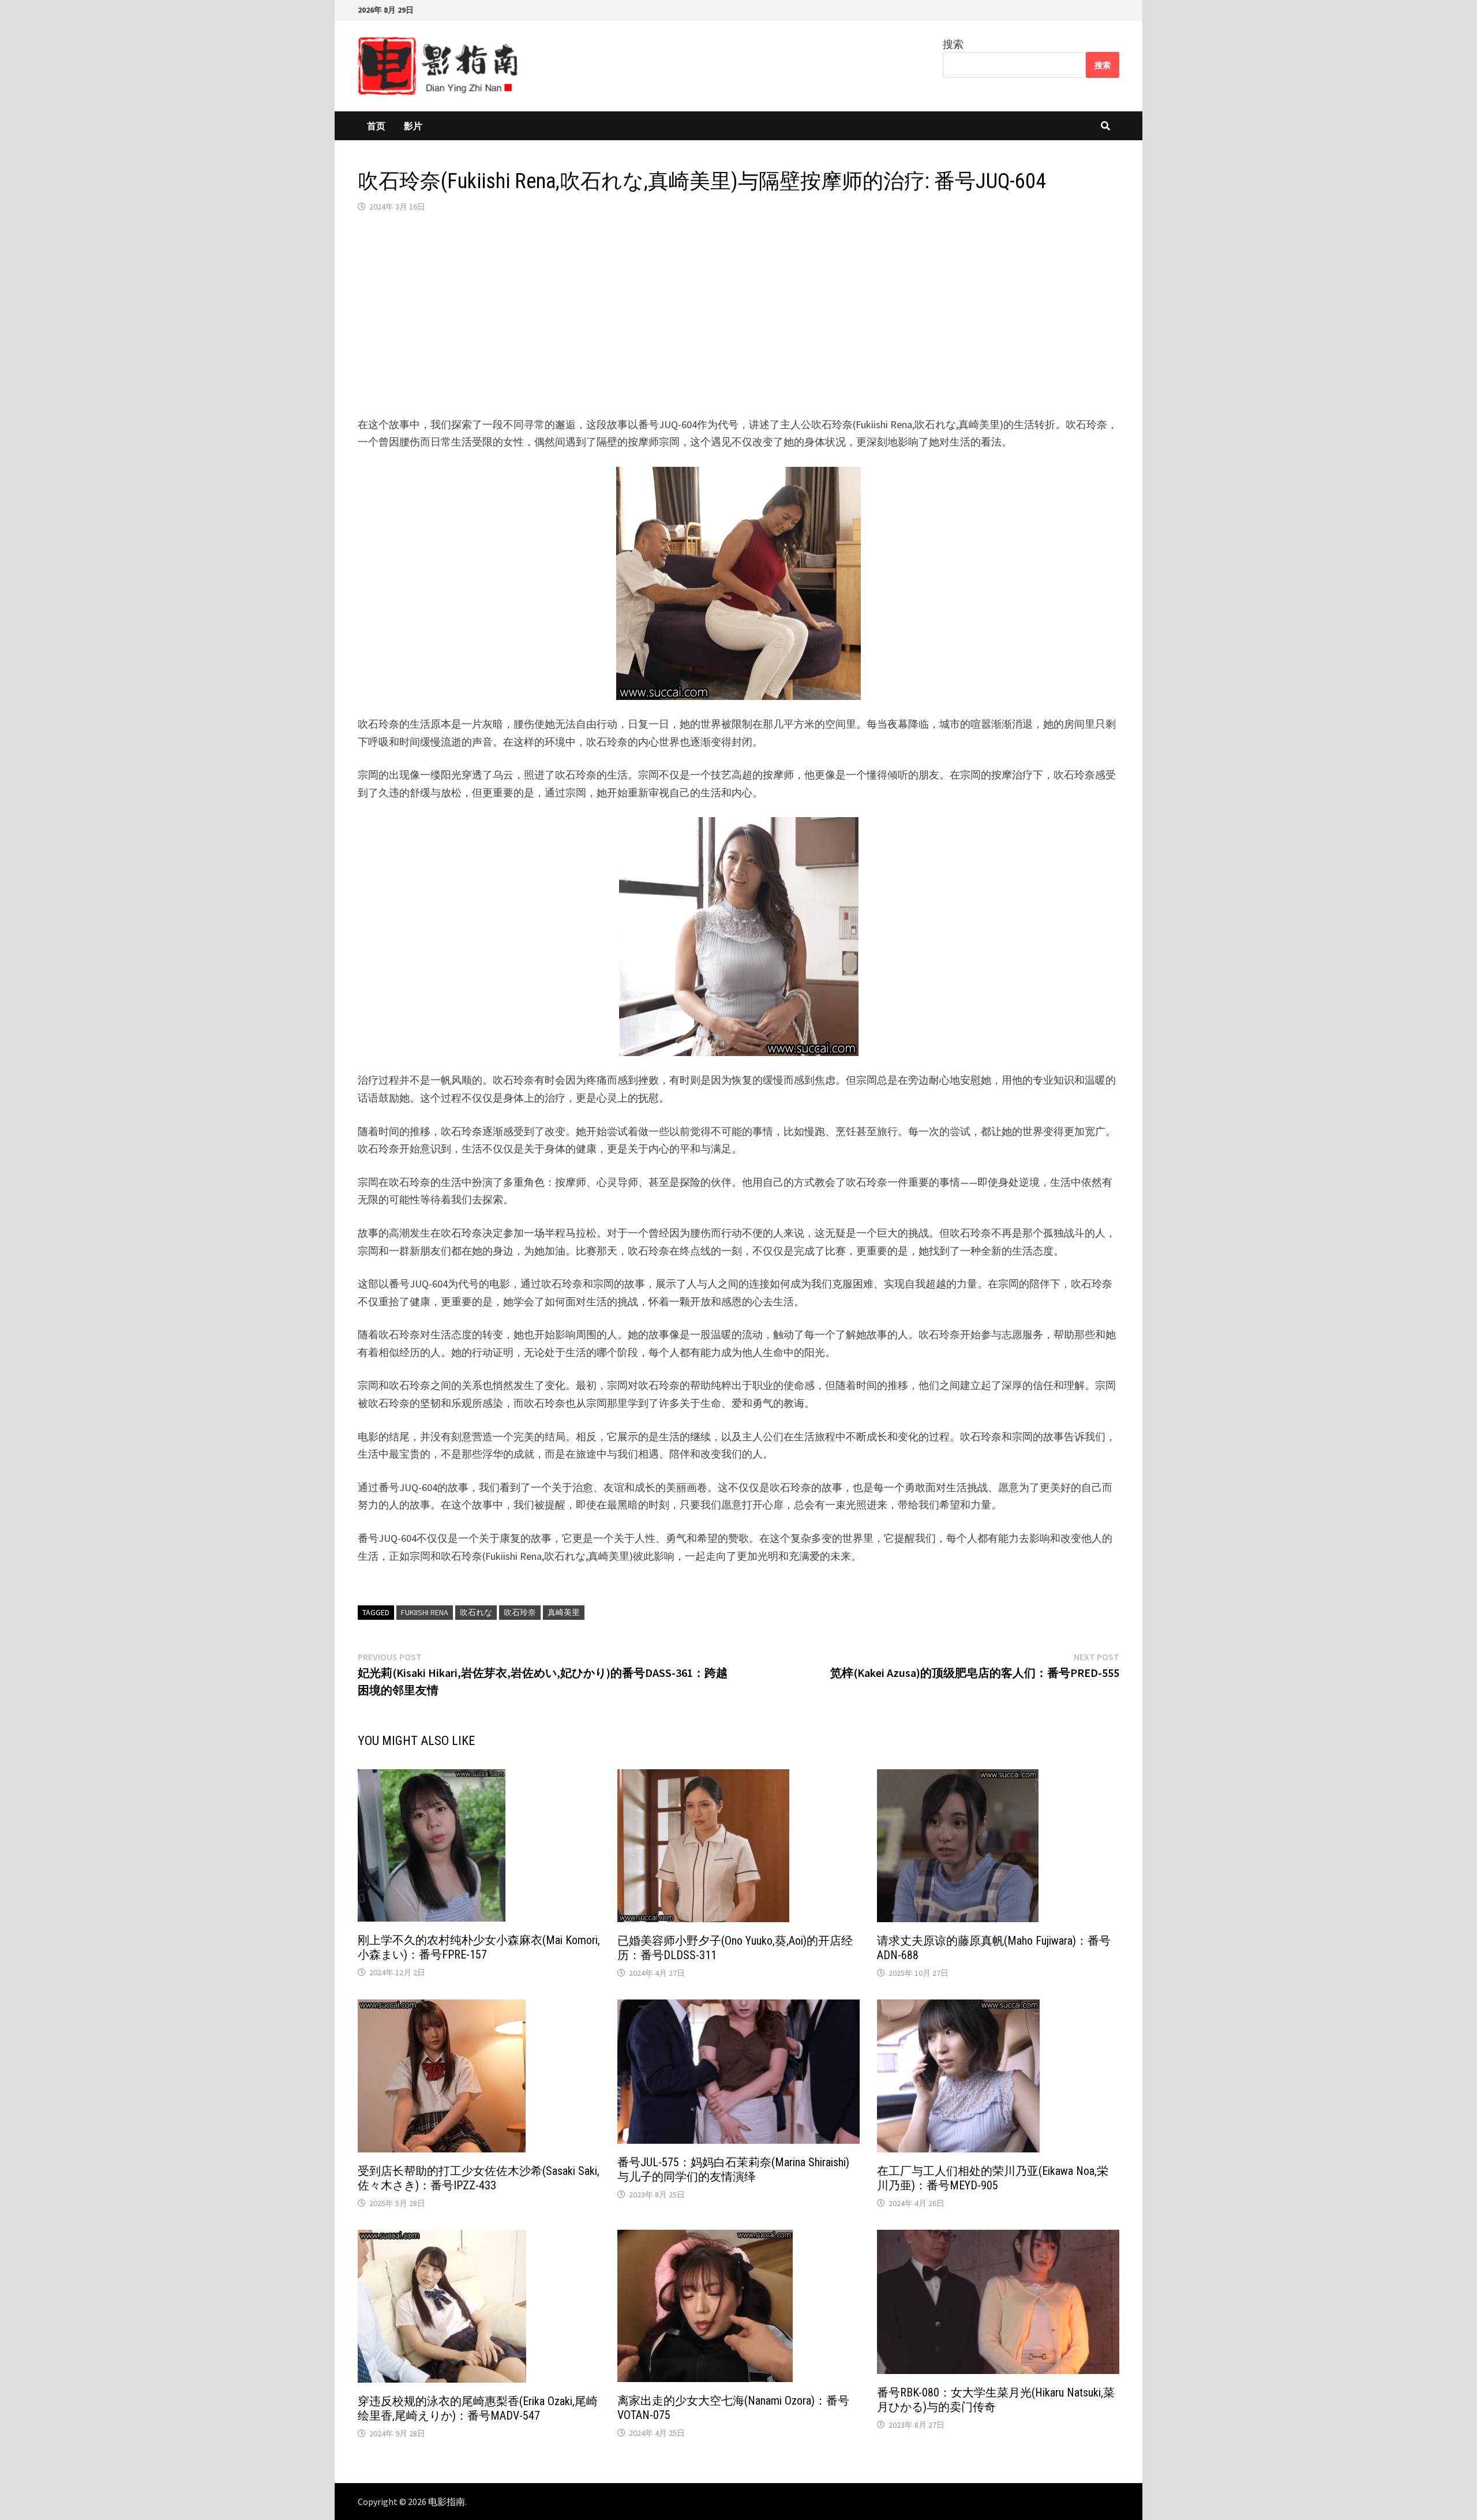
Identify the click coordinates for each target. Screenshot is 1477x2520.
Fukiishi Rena (425, 1612)
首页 (376, 126)
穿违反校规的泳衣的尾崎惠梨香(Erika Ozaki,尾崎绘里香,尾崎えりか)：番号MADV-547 (478, 2408)
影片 (413, 126)
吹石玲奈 (520, 1612)
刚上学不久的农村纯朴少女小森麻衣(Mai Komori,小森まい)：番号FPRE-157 (479, 1947)
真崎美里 (564, 1612)
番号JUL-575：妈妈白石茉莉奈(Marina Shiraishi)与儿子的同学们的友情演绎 (733, 2169)
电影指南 (447, 2502)
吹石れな (476, 1612)
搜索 (953, 44)
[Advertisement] (738, 314)
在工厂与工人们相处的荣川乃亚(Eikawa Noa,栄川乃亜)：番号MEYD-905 (993, 2178)
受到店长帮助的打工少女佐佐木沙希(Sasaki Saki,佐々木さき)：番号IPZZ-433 (479, 2178)
